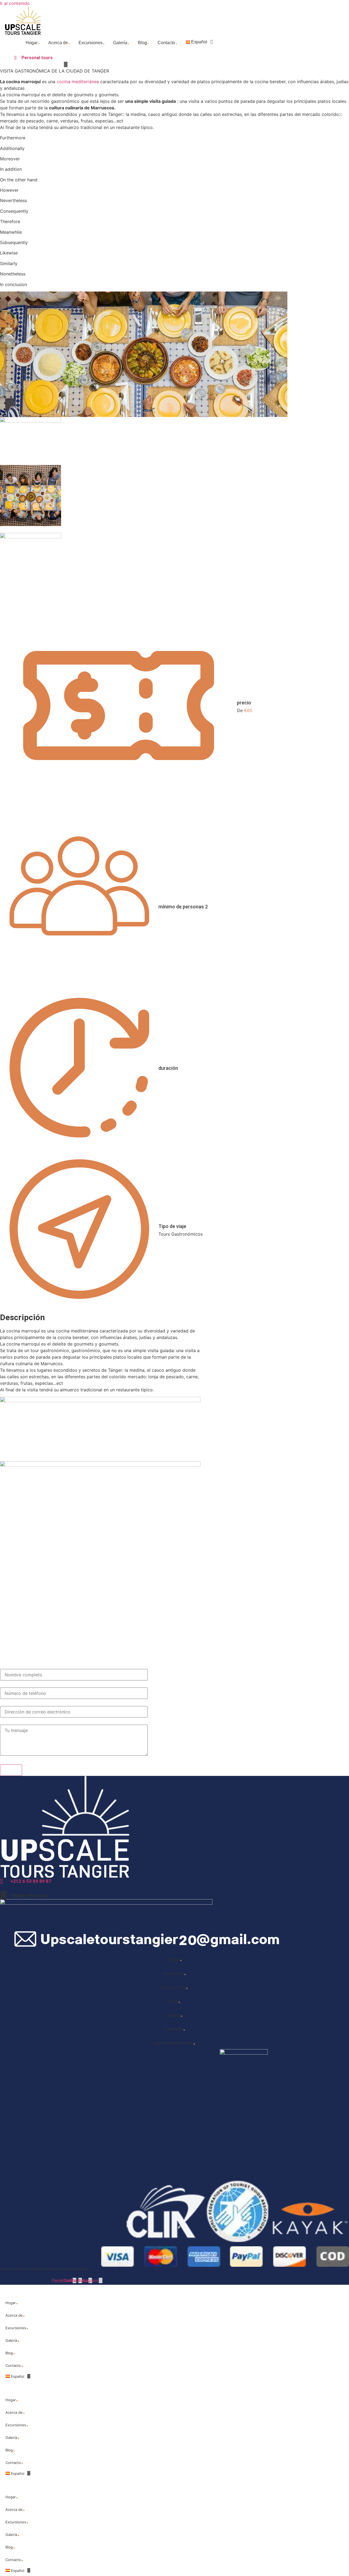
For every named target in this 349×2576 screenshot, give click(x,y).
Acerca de (59, 41)
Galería (121, 41)
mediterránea (85, 82)
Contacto (168, 41)
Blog (144, 41)
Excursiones (92, 41)
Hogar (33, 41)
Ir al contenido (15, 3)
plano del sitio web (175, 2041)
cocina (64, 82)
